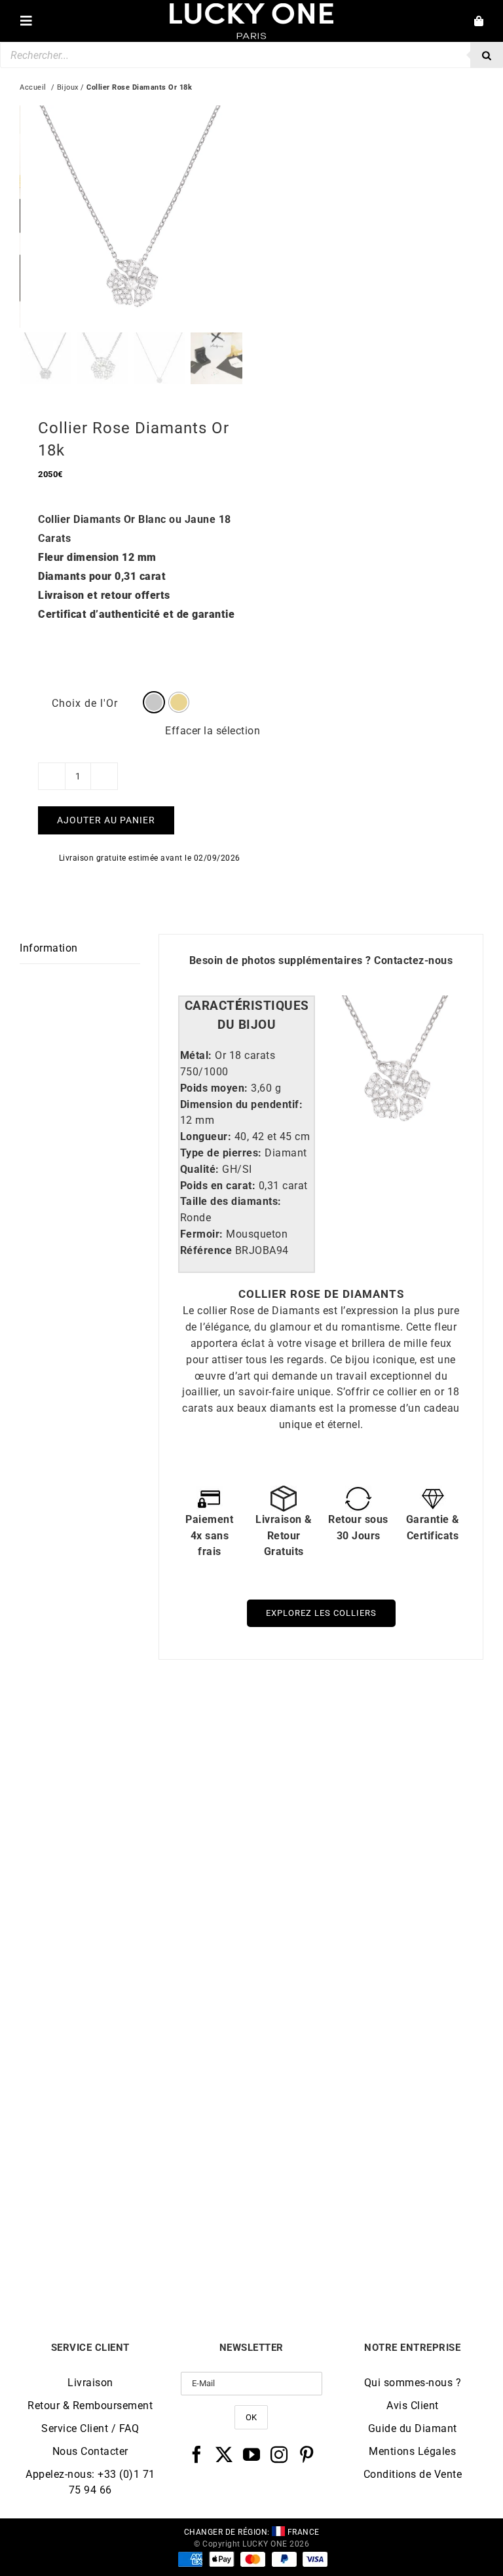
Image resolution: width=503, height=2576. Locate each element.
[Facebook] (197, 2454)
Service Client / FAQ (90, 2428)
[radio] (154, 702)
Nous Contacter (90, 2451)
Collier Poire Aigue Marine (367, 2250)
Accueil (33, 87)
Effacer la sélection (213, 731)
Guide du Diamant (413, 2428)
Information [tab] (49, 948)
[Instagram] (279, 2454)
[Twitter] (224, 2454)
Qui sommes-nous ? (413, 2383)
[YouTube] (252, 2454)
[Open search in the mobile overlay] (251, 55)
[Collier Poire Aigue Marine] (367, 2021)
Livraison (90, 2383)
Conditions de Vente (413, 2474)
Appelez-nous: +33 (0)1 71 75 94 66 (90, 2482)
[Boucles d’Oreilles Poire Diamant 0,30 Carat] (367, 1731)
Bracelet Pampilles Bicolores (136, 1960)
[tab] (247, 1016)
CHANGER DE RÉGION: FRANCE (252, 2532)
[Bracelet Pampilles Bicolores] (136, 1731)
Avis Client (413, 2406)
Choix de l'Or (85, 703)
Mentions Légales (412, 2451)
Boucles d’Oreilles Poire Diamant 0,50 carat (136, 2250)
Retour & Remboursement (90, 2406)
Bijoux (68, 87)
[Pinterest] (307, 2454)
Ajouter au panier (106, 820)
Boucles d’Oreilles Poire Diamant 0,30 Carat (367, 1960)
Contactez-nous (413, 960)
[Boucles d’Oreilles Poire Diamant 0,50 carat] (136, 2021)
